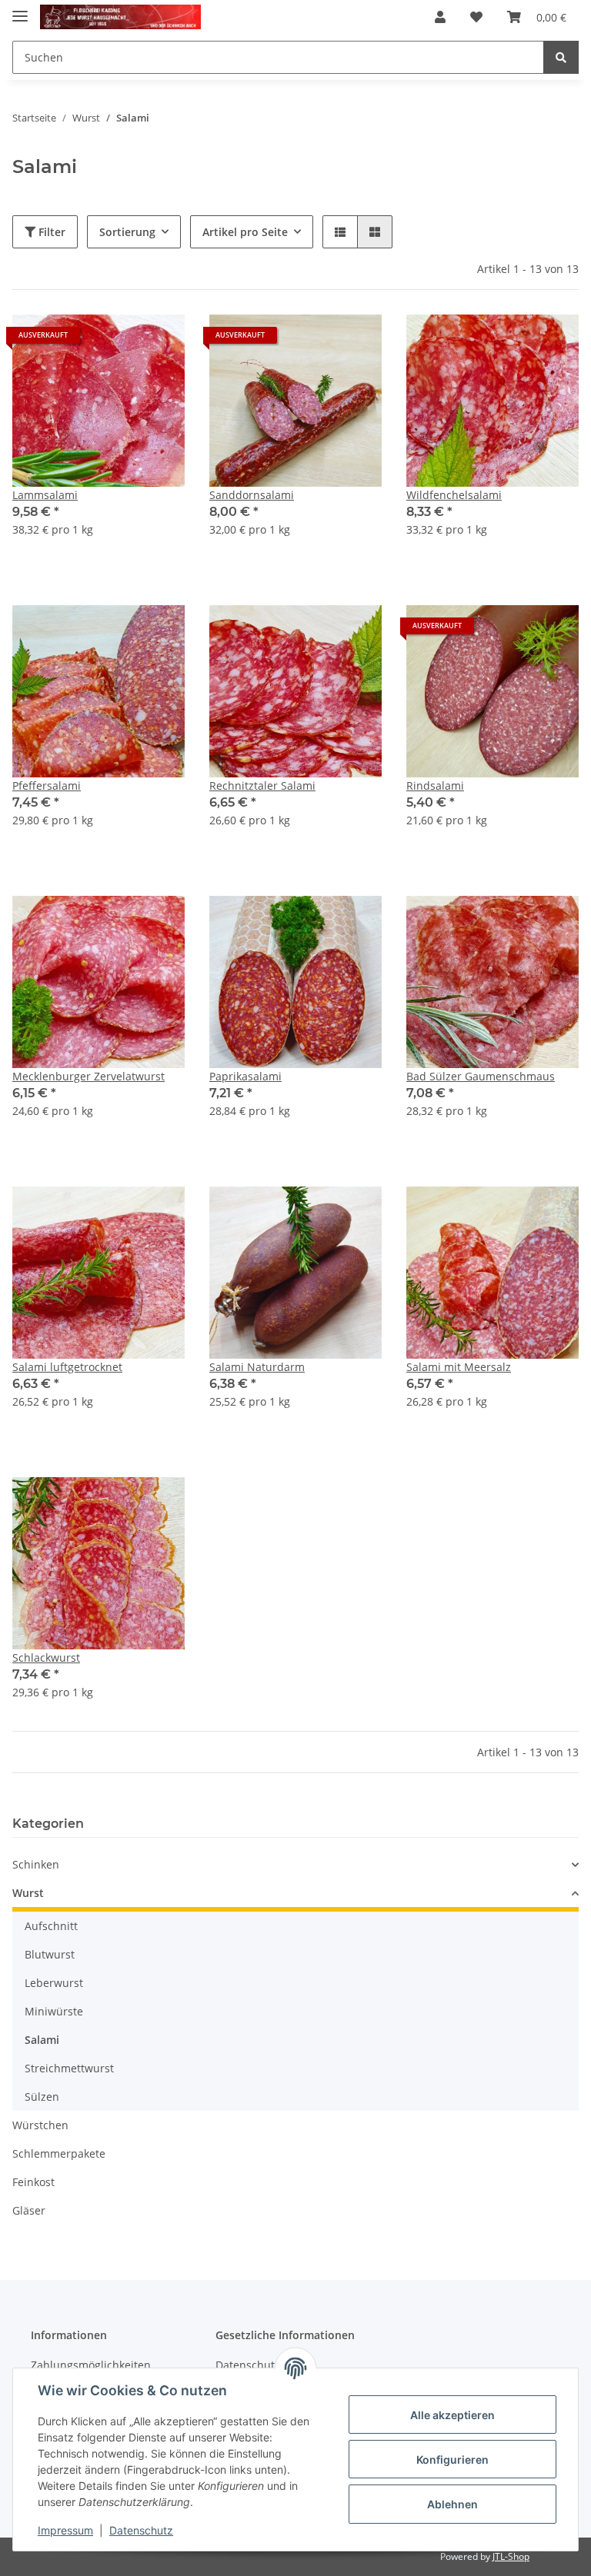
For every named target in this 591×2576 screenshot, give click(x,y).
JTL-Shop (511, 2556)
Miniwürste (54, 2011)
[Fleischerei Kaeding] (120, 17)
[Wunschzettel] (476, 17)
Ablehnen (452, 2504)
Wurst (28, 1893)
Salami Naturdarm (257, 1367)
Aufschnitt (51, 1926)
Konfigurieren (452, 2460)
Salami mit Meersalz (459, 1367)
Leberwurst (54, 1983)
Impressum (65, 2530)
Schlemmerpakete (59, 2153)
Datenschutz (141, 2530)
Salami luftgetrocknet (67, 1367)
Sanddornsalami (252, 495)
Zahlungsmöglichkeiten (91, 2365)
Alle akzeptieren (452, 2415)
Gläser (29, 2210)
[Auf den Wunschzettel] (159, 341)
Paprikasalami (245, 1076)
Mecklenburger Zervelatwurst (88, 1076)
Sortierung (127, 232)
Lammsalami (45, 495)
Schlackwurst (46, 1657)
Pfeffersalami (47, 785)
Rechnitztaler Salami (262, 785)
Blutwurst (50, 1954)
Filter (50, 232)
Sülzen (42, 2097)
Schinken (36, 1864)
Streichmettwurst (69, 2068)
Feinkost (33, 2182)
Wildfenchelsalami (454, 495)
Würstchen (40, 2125)
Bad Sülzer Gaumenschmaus (481, 1076)
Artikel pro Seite (245, 232)
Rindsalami (435, 785)
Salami (42, 2040)
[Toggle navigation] (20, 10)
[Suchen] (561, 57)
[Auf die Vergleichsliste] (119, 341)
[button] (440, 17)
